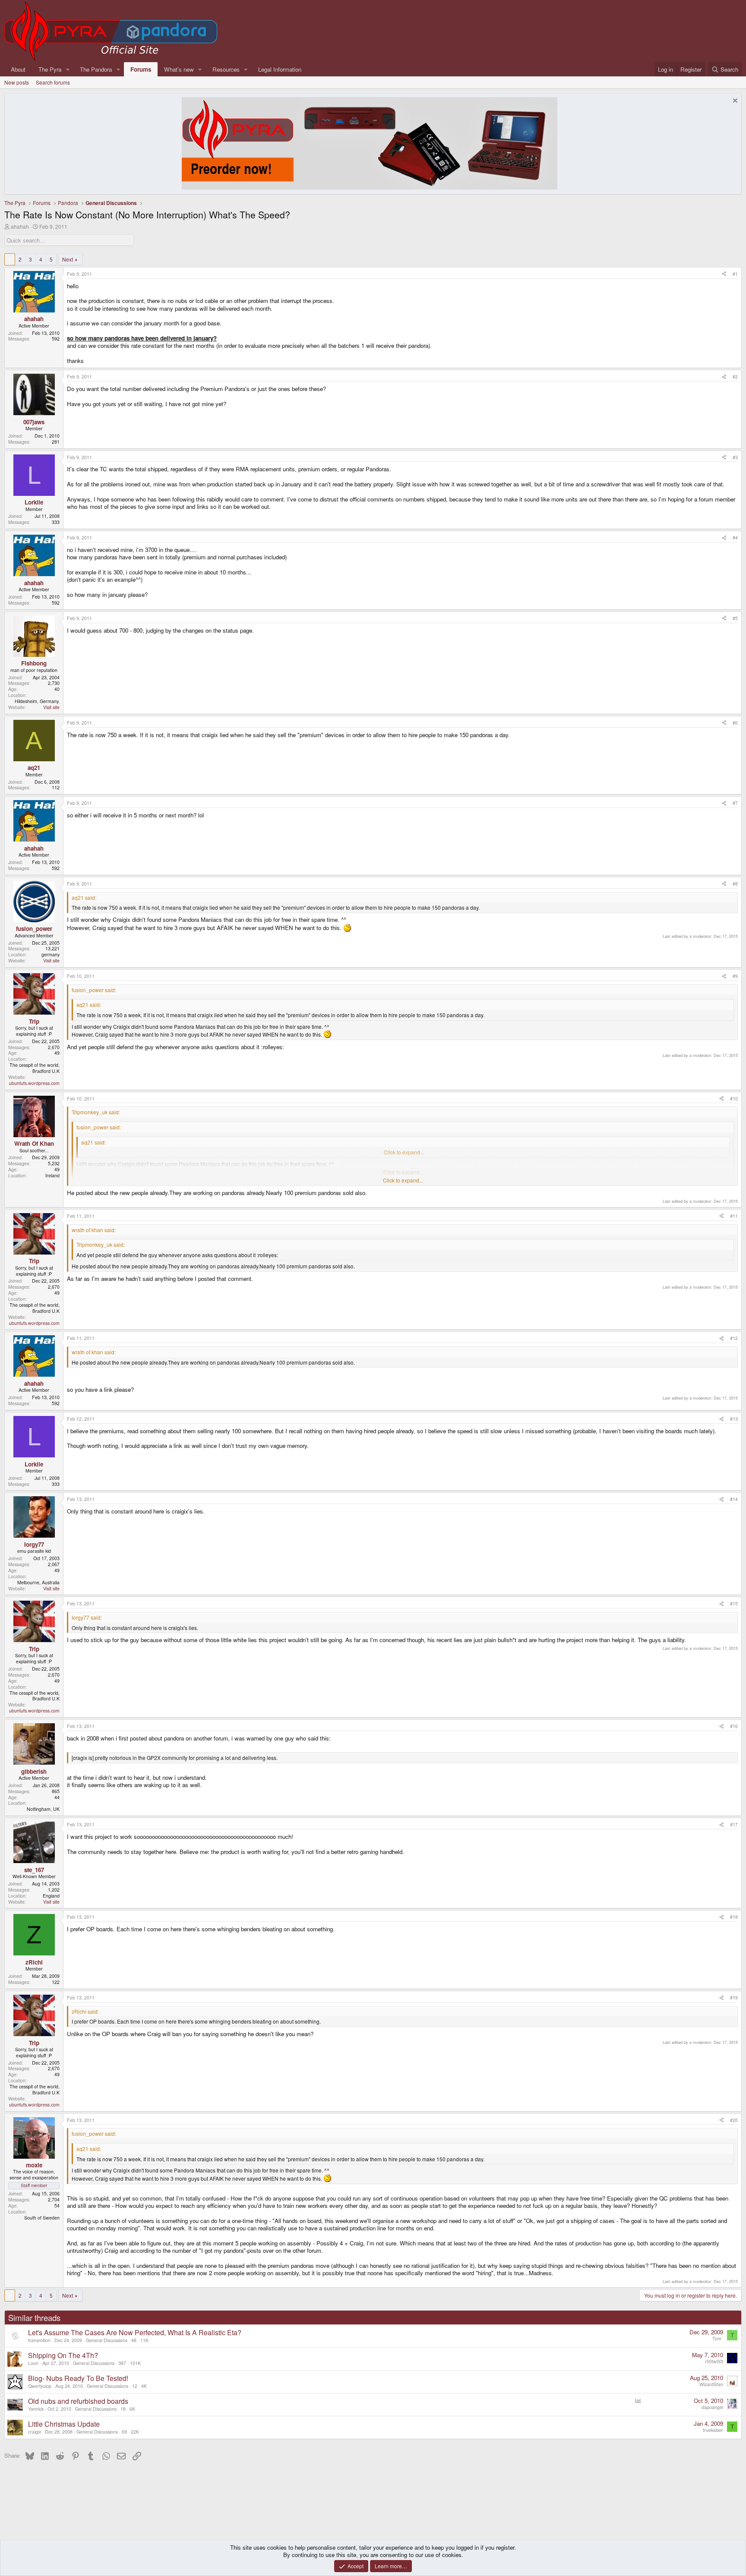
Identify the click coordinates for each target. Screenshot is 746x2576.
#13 (734, 1419)
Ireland (52, 1175)
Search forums (53, 82)
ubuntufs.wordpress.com (34, 1083)
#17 (734, 1824)
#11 (734, 1216)
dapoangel (712, 2407)
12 (135, 2386)
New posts (17, 82)
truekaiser (713, 2430)
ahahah (20, 226)
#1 (735, 274)
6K (132, 2409)
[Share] (724, 274)
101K (135, 2363)
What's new (179, 69)
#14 (734, 1499)
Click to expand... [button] (403, 1180)
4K (144, 2386)
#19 (734, 1997)
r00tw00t (714, 2361)
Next (68, 259)
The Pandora (96, 69)
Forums (141, 69)
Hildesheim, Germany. (37, 701)
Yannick (36, 2409)
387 (122, 2363)
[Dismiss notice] (734, 102)
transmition (39, 2340)
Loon (33, 2363)
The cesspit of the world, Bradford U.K (35, 1068)
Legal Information (280, 69)
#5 (735, 618)
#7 (735, 803)
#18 (734, 1917)
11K (144, 2340)
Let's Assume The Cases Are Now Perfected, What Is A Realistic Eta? (135, 2332)
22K (135, 2432)
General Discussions (107, 2340)
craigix (35, 2432)
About (18, 69)
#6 (735, 723)
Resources (226, 69)
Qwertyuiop (40, 2386)
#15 (734, 1603)
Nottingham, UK (43, 1809)
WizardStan (711, 2384)
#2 (735, 377)
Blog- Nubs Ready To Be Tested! (78, 2378)
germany (51, 954)
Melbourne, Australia (38, 1582)
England (51, 1896)
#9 (735, 976)
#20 (734, 2120)
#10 (734, 1099)
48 (134, 2340)
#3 (735, 457)
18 (123, 2409)
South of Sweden (42, 2218)
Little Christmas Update (64, 2424)
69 (124, 2432)
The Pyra (50, 69)
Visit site (51, 707)
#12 (734, 1338)
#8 (735, 884)
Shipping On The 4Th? (63, 2355)
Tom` (718, 2338)
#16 (734, 1726)
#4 (735, 538)
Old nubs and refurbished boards (78, 2401)
